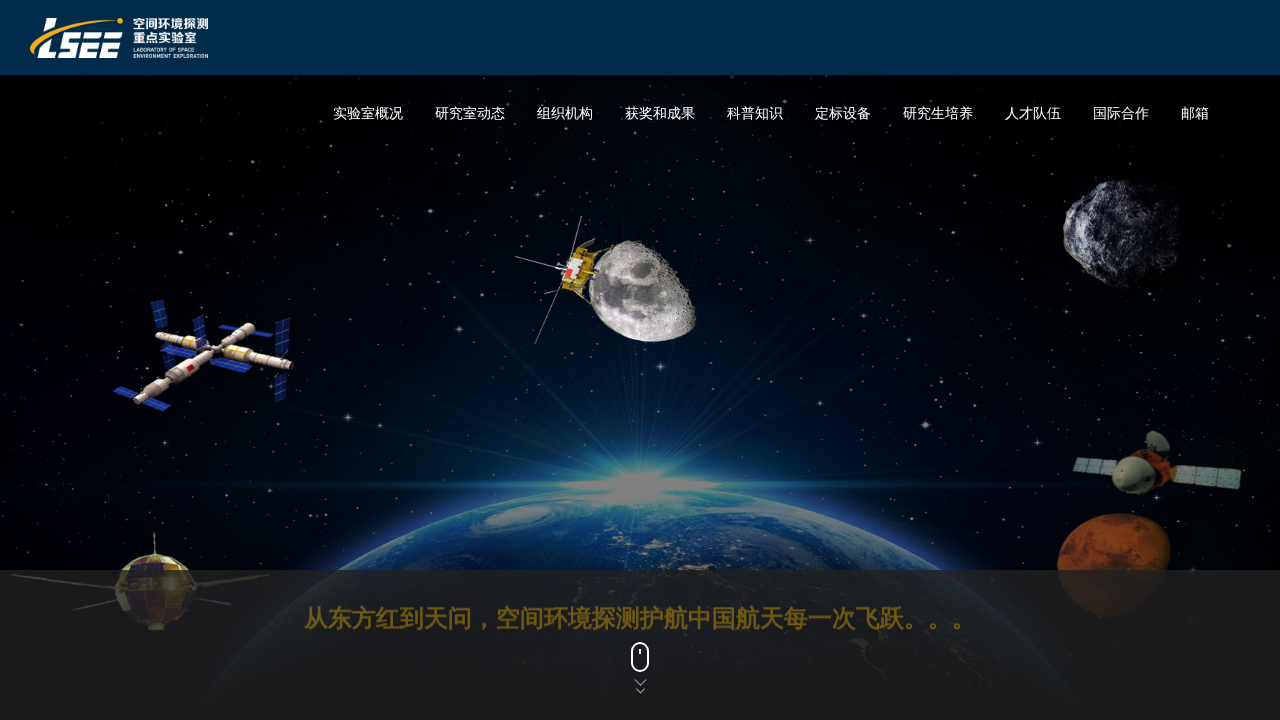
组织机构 (565, 113)
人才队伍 (1033, 113)
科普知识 (755, 113)
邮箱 (1195, 113)
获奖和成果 (660, 113)
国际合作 (1121, 113)
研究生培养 (938, 113)
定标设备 (843, 113)
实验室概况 (368, 113)
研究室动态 (470, 113)
